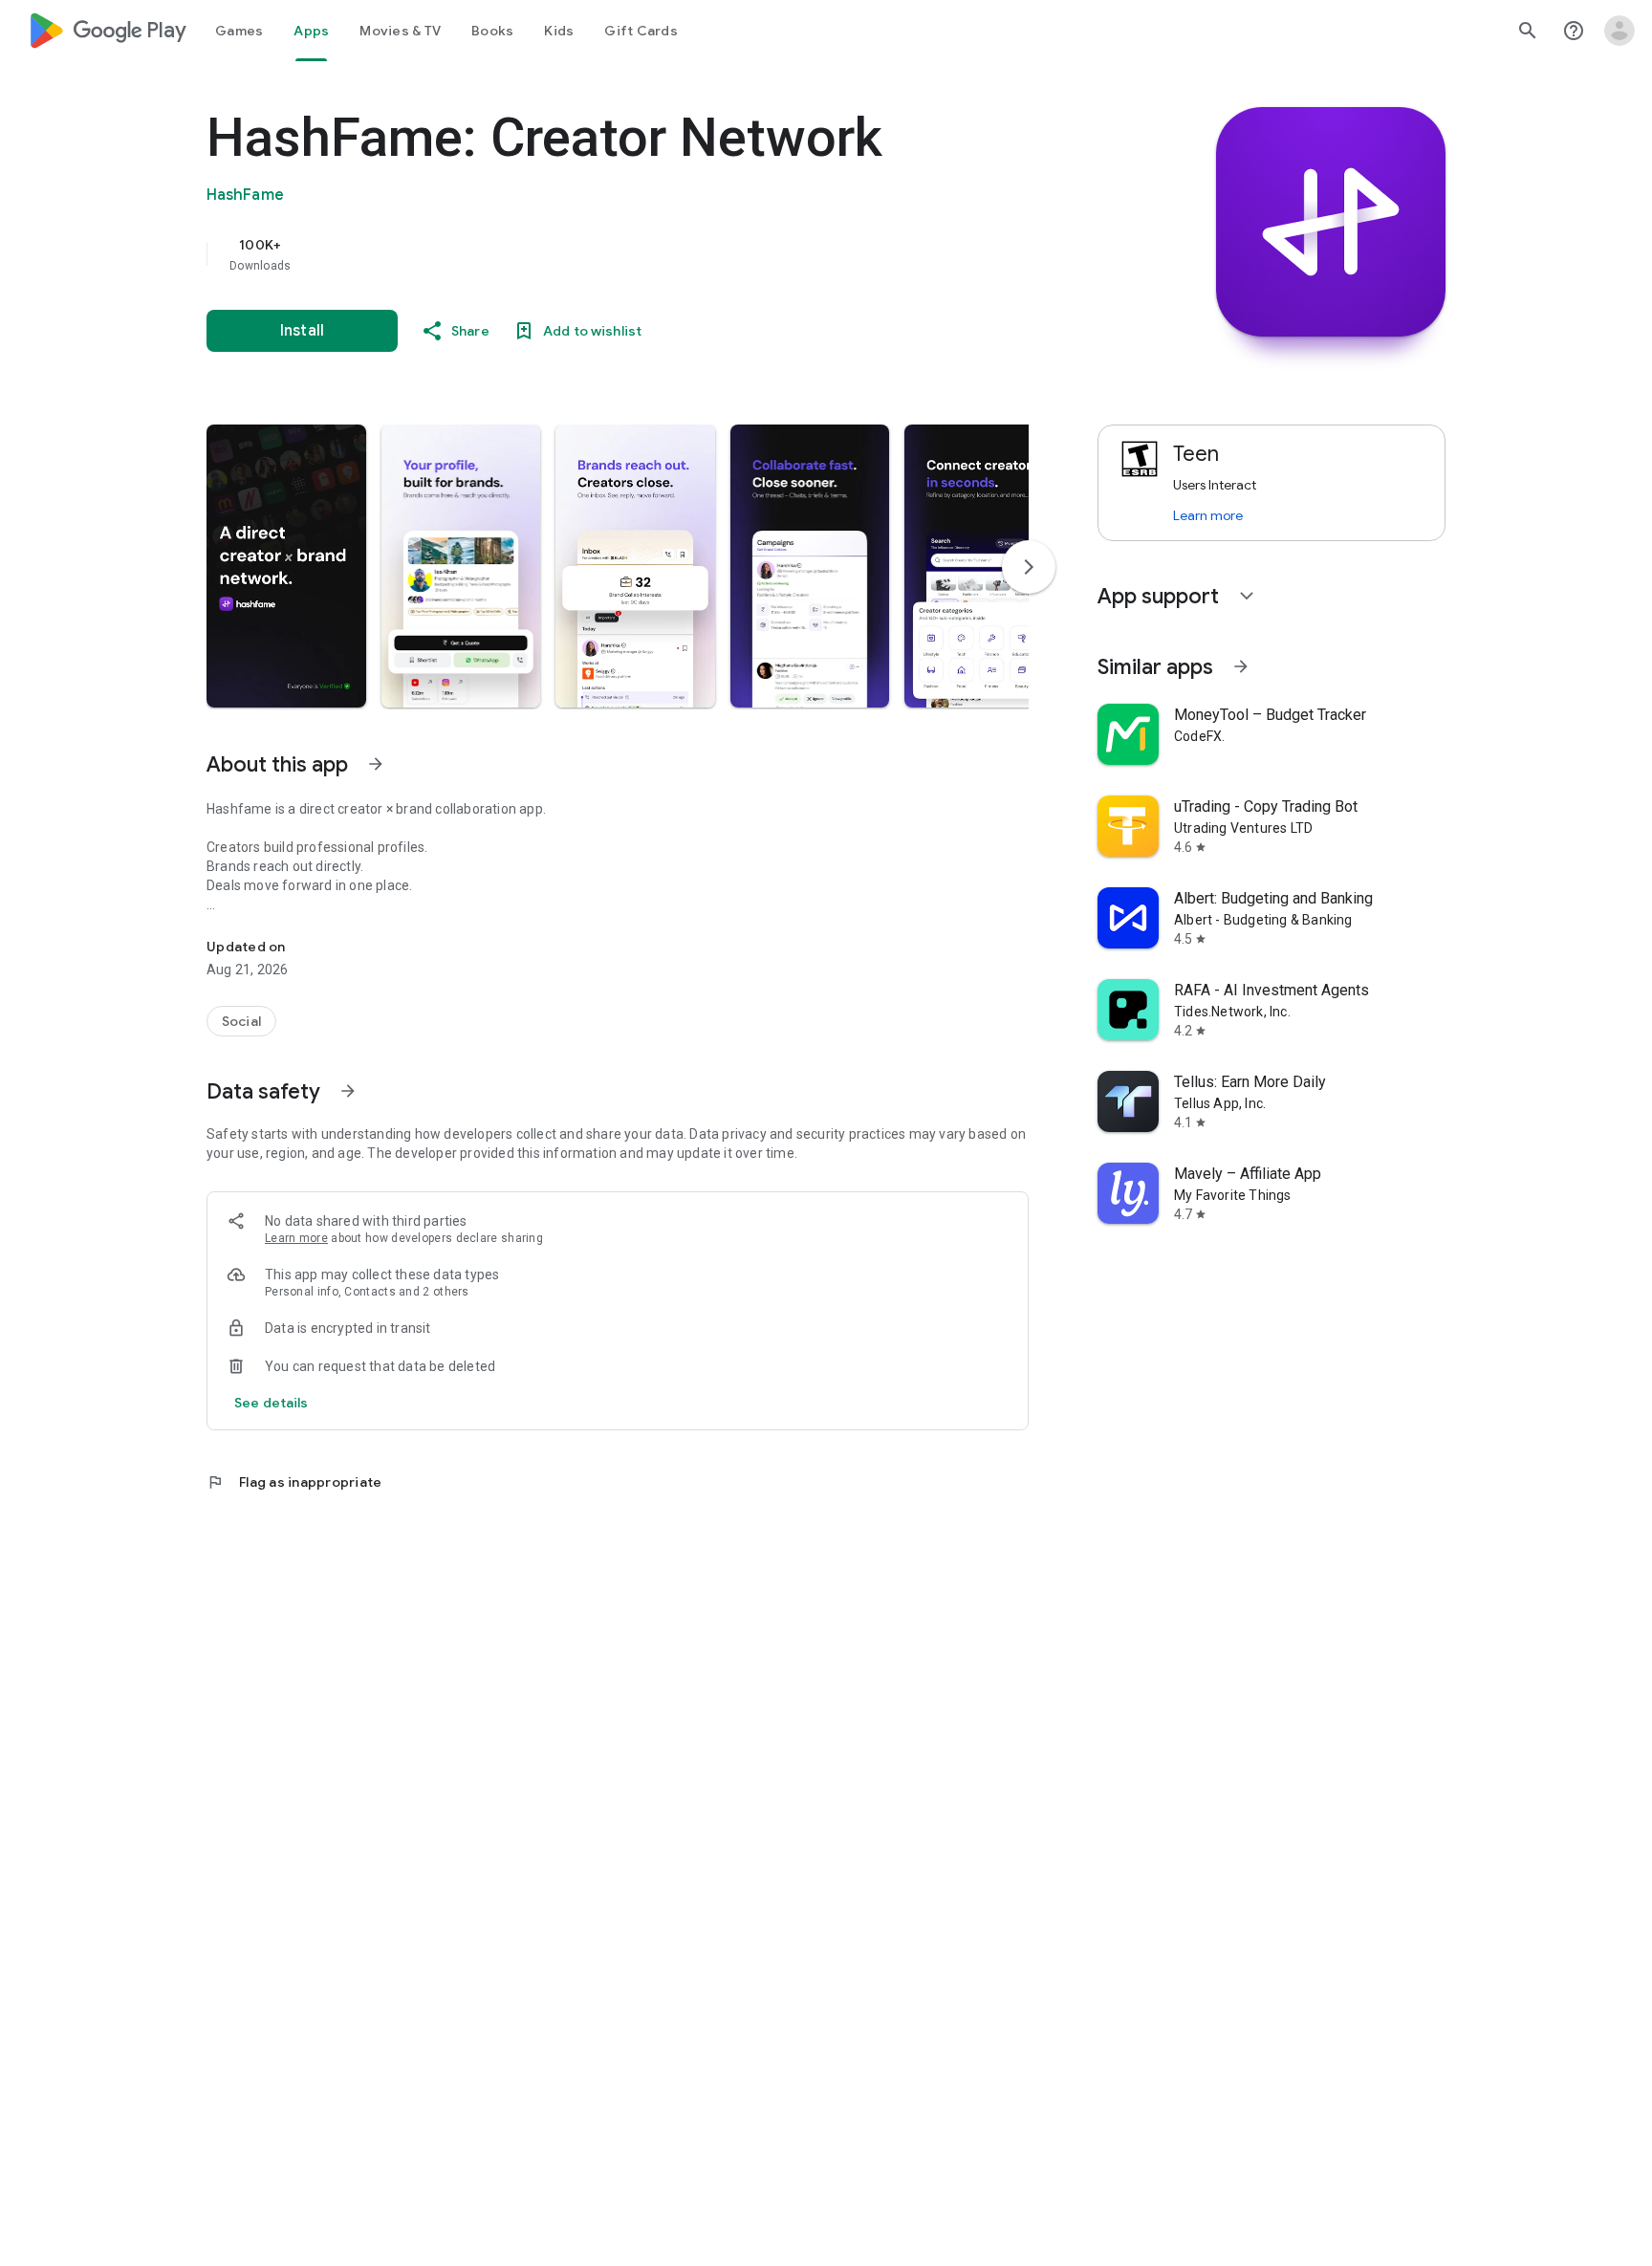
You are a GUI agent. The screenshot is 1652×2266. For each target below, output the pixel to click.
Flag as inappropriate (294, 1482)
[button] (286, 566)
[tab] (239, 31)
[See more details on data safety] (272, 1403)
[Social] (241, 1021)
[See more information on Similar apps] (1241, 666)
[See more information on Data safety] (348, 1091)
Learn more (296, 1238)
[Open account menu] (1619, 31)
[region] (589, 254)
